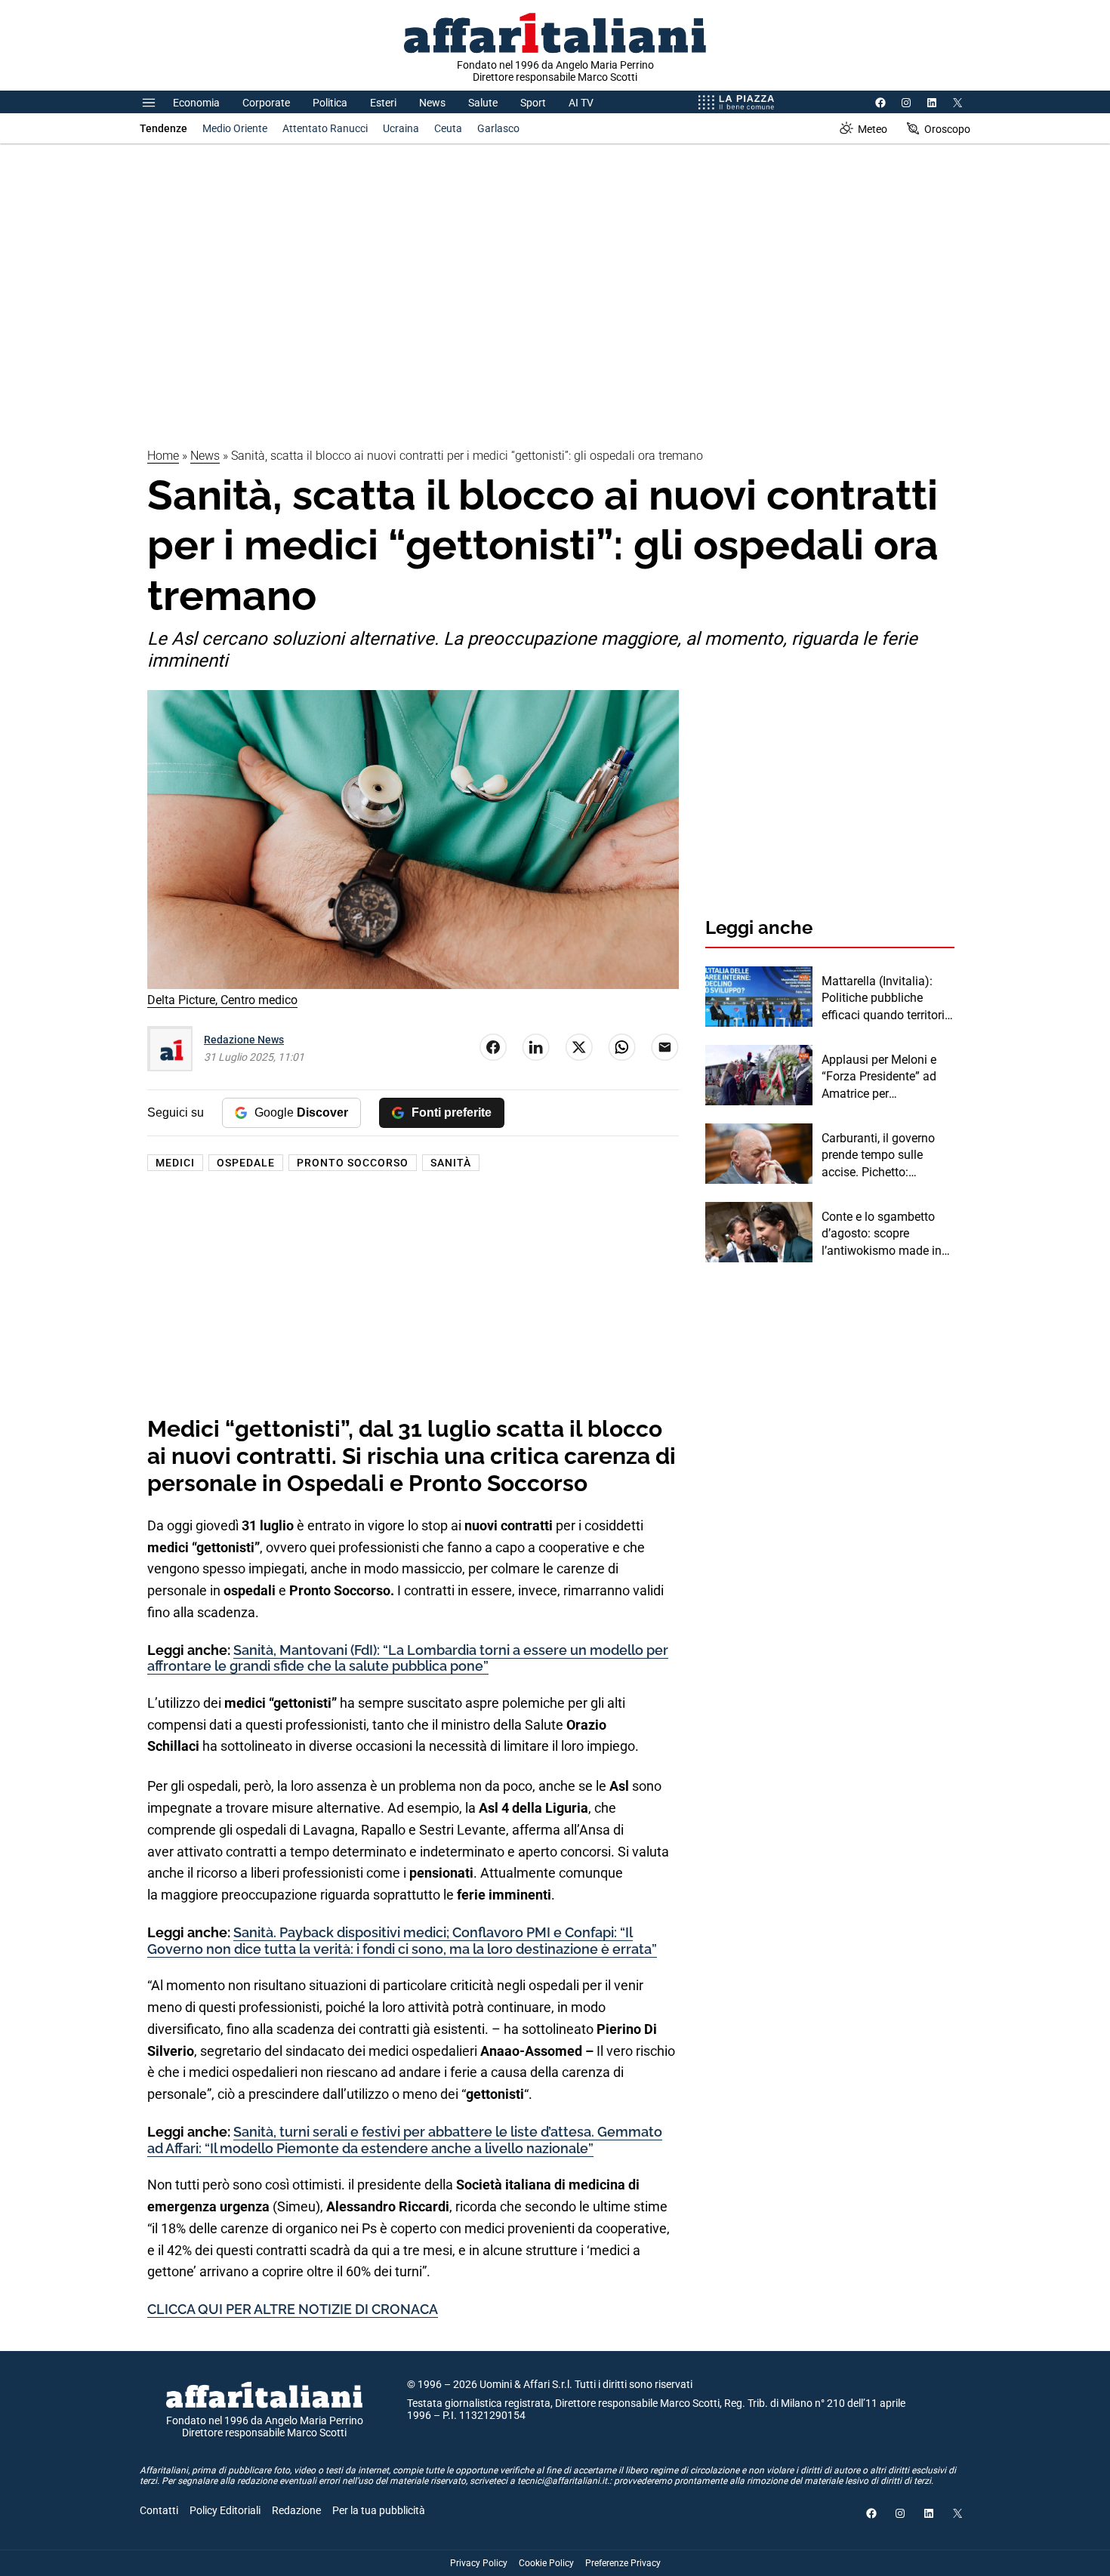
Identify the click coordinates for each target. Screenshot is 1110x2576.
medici (175, 1163)
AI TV (581, 103)
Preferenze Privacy (623, 2563)
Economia (196, 103)
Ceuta (448, 128)
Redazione (296, 2510)
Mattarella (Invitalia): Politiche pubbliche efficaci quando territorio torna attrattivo (886, 999)
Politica (330, 103)
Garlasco (498, 128)
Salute (483, 103)
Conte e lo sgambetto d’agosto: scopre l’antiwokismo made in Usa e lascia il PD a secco (882, 1234)
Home (163, 456)
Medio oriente (235, 128)
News (432, 103)
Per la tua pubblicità (379, 2510)
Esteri (383, 103)
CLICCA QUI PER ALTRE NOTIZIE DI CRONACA (293, 2309)
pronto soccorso (353, 1163)
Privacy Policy (479, 2563)
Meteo (873, 129)
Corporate (266, 103)
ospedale (246, 1163)
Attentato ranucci (325, 128)
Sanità (451, 1163)
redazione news (244, 1040)
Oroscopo (947, 129)
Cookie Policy (546, 2563)
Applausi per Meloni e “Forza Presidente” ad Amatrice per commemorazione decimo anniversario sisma (879, 1077)
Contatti (159, 2510)
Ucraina (401, 128)
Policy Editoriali (225, 2510)
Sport (533, 103)
